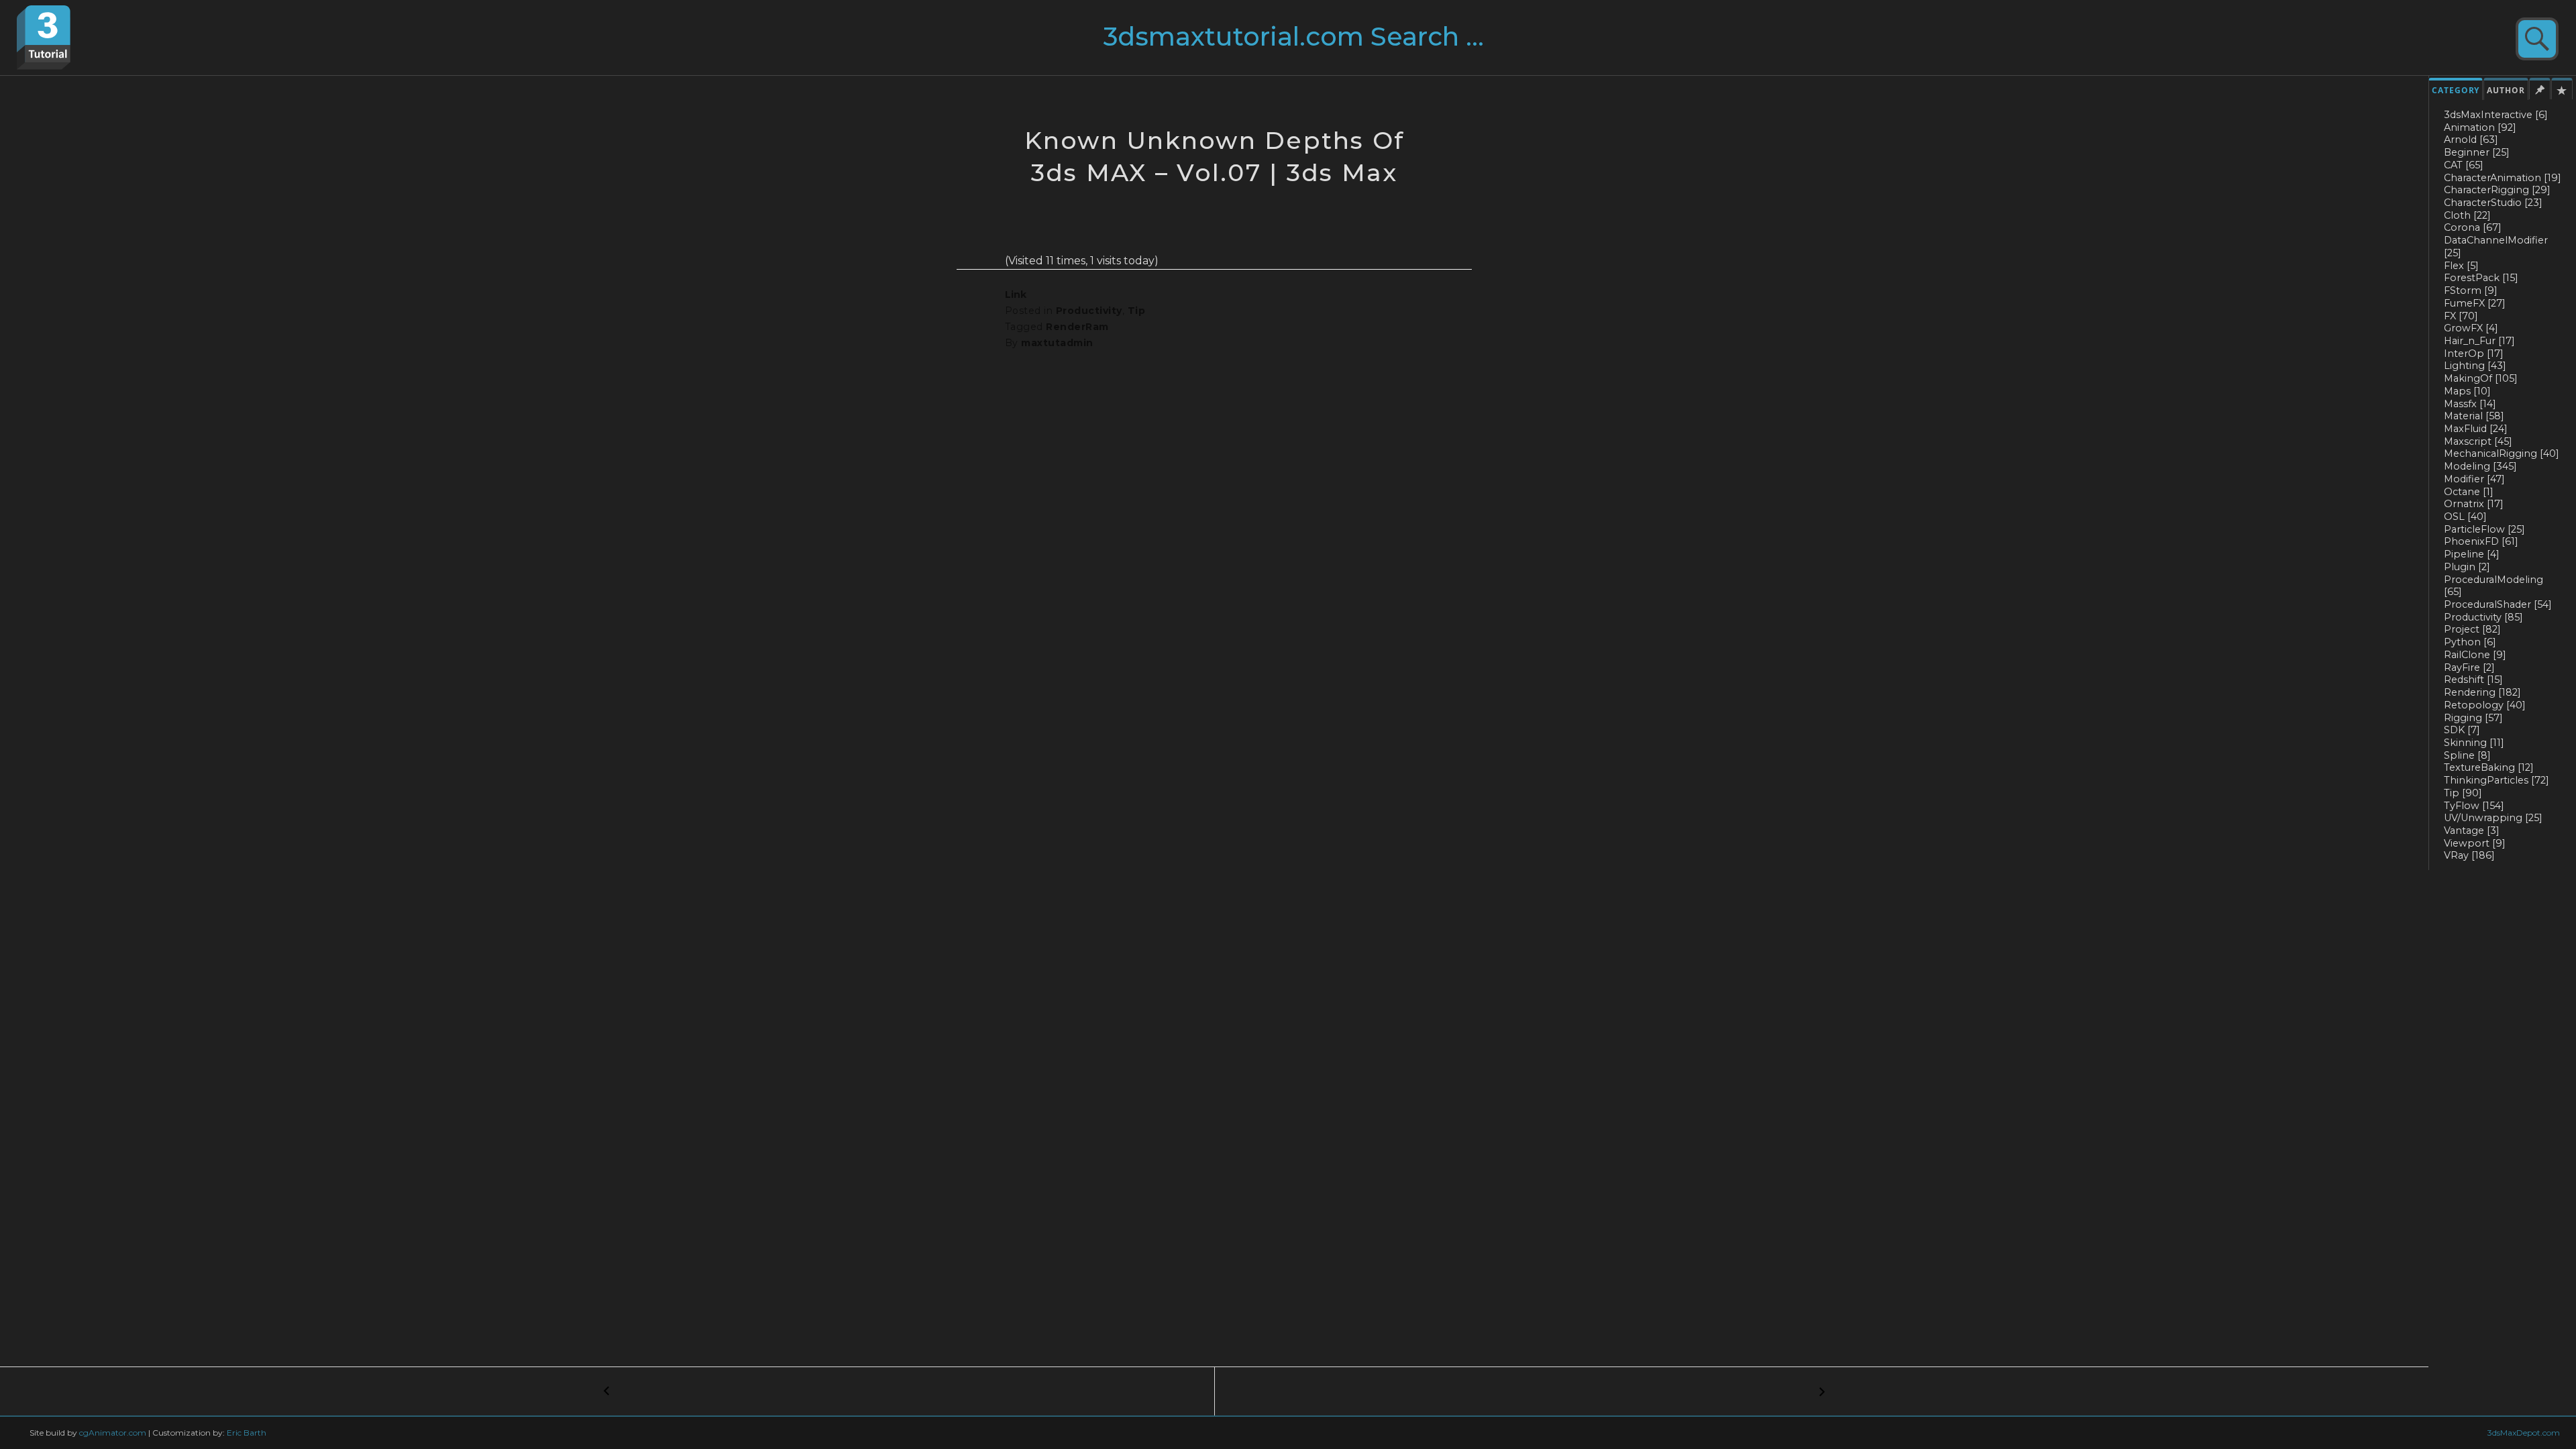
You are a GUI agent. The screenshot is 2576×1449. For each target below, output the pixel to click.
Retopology (2485, 705)
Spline (2467, 755)
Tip (2463, 793)
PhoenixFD (2481, 541)
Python (2470, 642)
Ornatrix (2474, 504)
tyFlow (2474, 806)
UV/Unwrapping (2493, 818)
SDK (2462, 730)
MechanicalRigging (2502, 453)
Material (2474, 416)
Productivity (2483, 617)
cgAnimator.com (113, 1433)
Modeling (2480, 466)
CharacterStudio (2493, 203)
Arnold (2471, 140)
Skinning (2474, 743)
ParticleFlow (2484, 529)
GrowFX (2471, 328)
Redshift (2473, 680)
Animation (2480, 127)
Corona (2473, 227)
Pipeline (2472, 554)
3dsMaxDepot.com (2524, 1433)
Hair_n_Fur (2479, 341)
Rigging (2473, 718)
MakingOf (2481, 378)
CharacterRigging (2497, 190)
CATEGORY (2456, 90)
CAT (2464, 165)
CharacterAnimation (2503, 178)
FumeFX (2475, 303)
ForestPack (2481, 278)
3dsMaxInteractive (2496, 115)
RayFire (2469, 667)
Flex (2461, 266)
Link (1016, 294)
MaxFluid (2476, 429)
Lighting (2475, 366)
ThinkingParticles (2497, 780)
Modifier (2474, 479)
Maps (2467, 391)
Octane (2469, 492)
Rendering (2482, 692)
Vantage (2472, 830)
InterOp (2474, 354)
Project (2472, 629)
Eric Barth (247, 1433)
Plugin (2467, 567)
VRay (2469, 855)
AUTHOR (2506, 90)
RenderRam (1077, 327)
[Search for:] (1320, 42)
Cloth (2467, 215)
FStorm (2471, 290)
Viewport (2475, 843)
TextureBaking (2489, 767)
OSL (2465, 517)
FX (2461, 316)
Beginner (2477, 152)
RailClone (2475, 655)
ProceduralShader (2498, 604)
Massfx (2470, 404)
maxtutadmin (1057, 343)
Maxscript (2478, 441)
